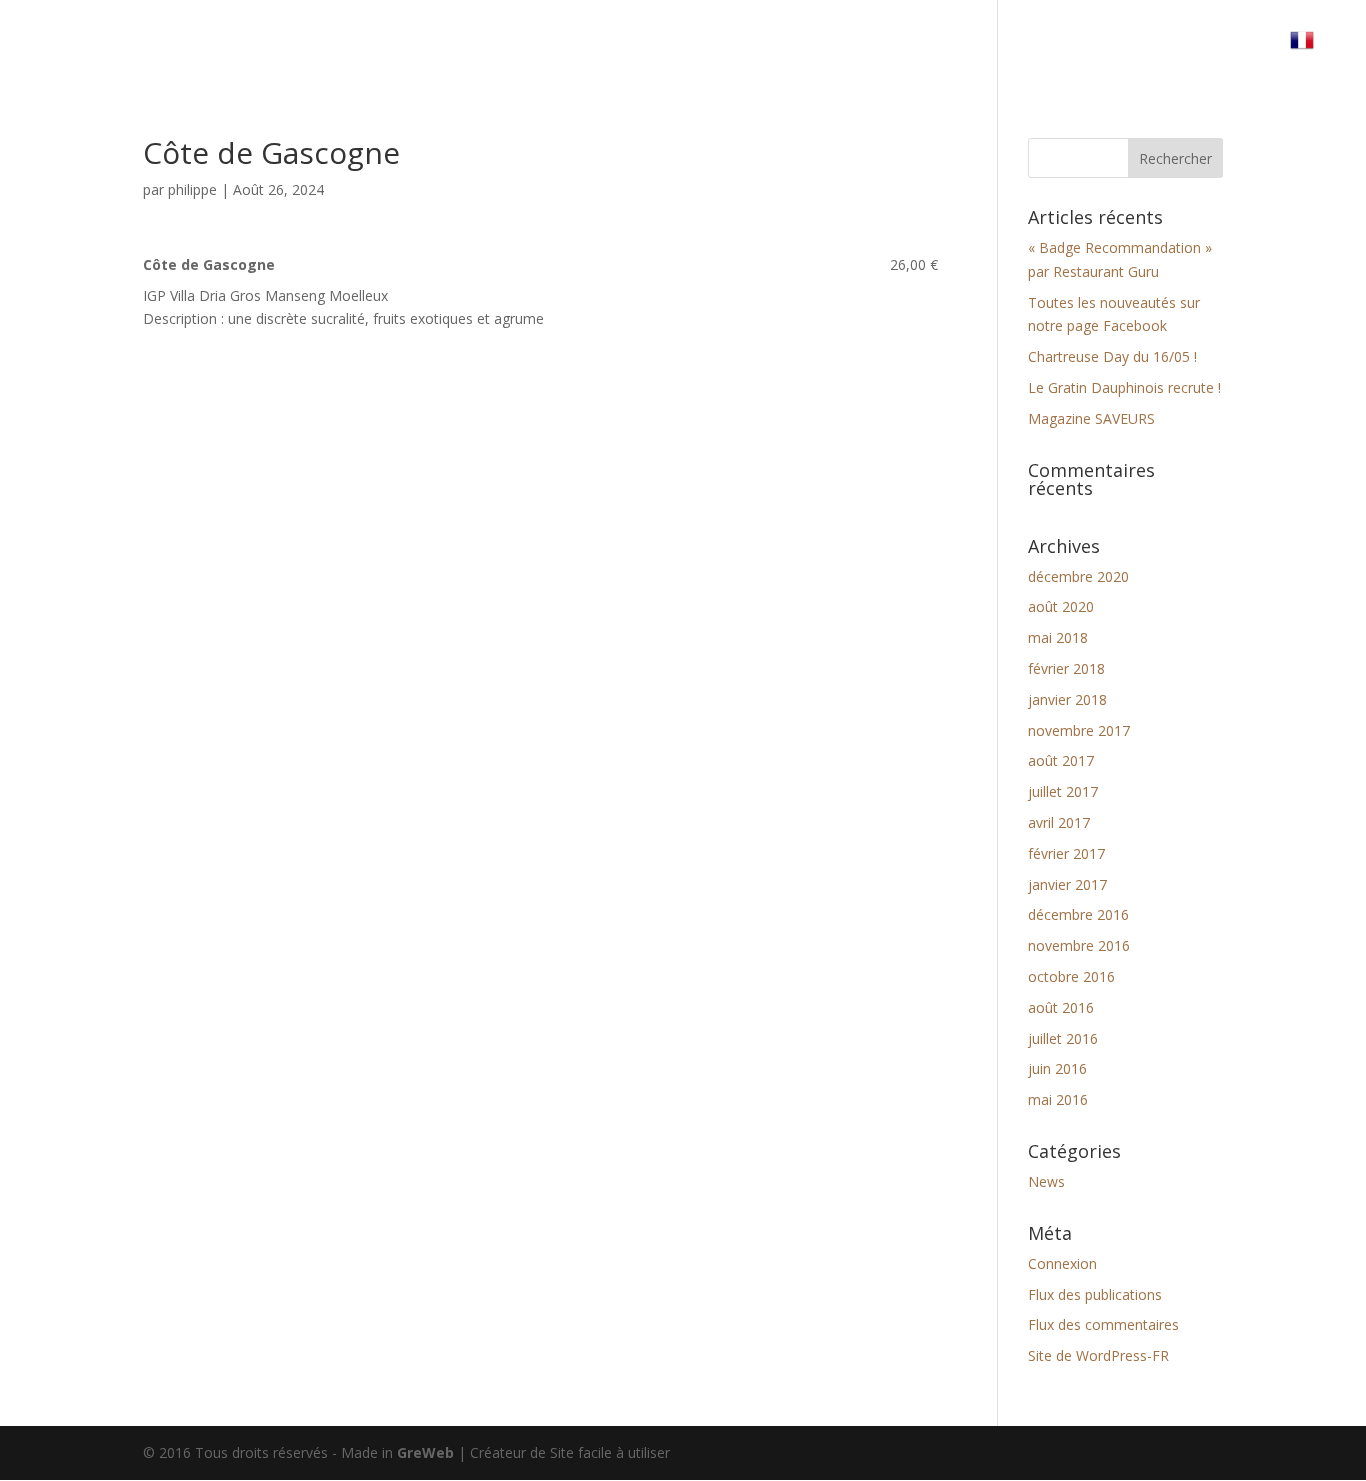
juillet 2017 (1063, 791)
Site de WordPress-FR (1098, 1355)
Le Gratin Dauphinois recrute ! (1124, 387)
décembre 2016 (1078, 914)
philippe (192, 189)
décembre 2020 (1078, 576)
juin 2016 (1057, 1068)
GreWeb (425, 1452)
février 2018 (1066, 668)
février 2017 (1066, 853)
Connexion (1062, 1263)
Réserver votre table (1051, 48)
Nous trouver (1211, 48)
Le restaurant (730, 48)
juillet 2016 (1063, 1038)
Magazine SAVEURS (1091, 418)
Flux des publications (1095, 1294)
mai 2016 (1058, 1099)
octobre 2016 (1071, 976)
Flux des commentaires (1103, 1324)
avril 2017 (1059, 822)
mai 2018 (1058, 637)
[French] (1312, 54)
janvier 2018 (1067, 699)
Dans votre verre (876, 48)
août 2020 (1061, 606)
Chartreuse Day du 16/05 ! (1112, 356)
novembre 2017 (1079, 730)
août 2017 (1061, 760)
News (1046, 1181)
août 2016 (1061, 1007)
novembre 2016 (1079, 945)
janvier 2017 (1067, 884)
